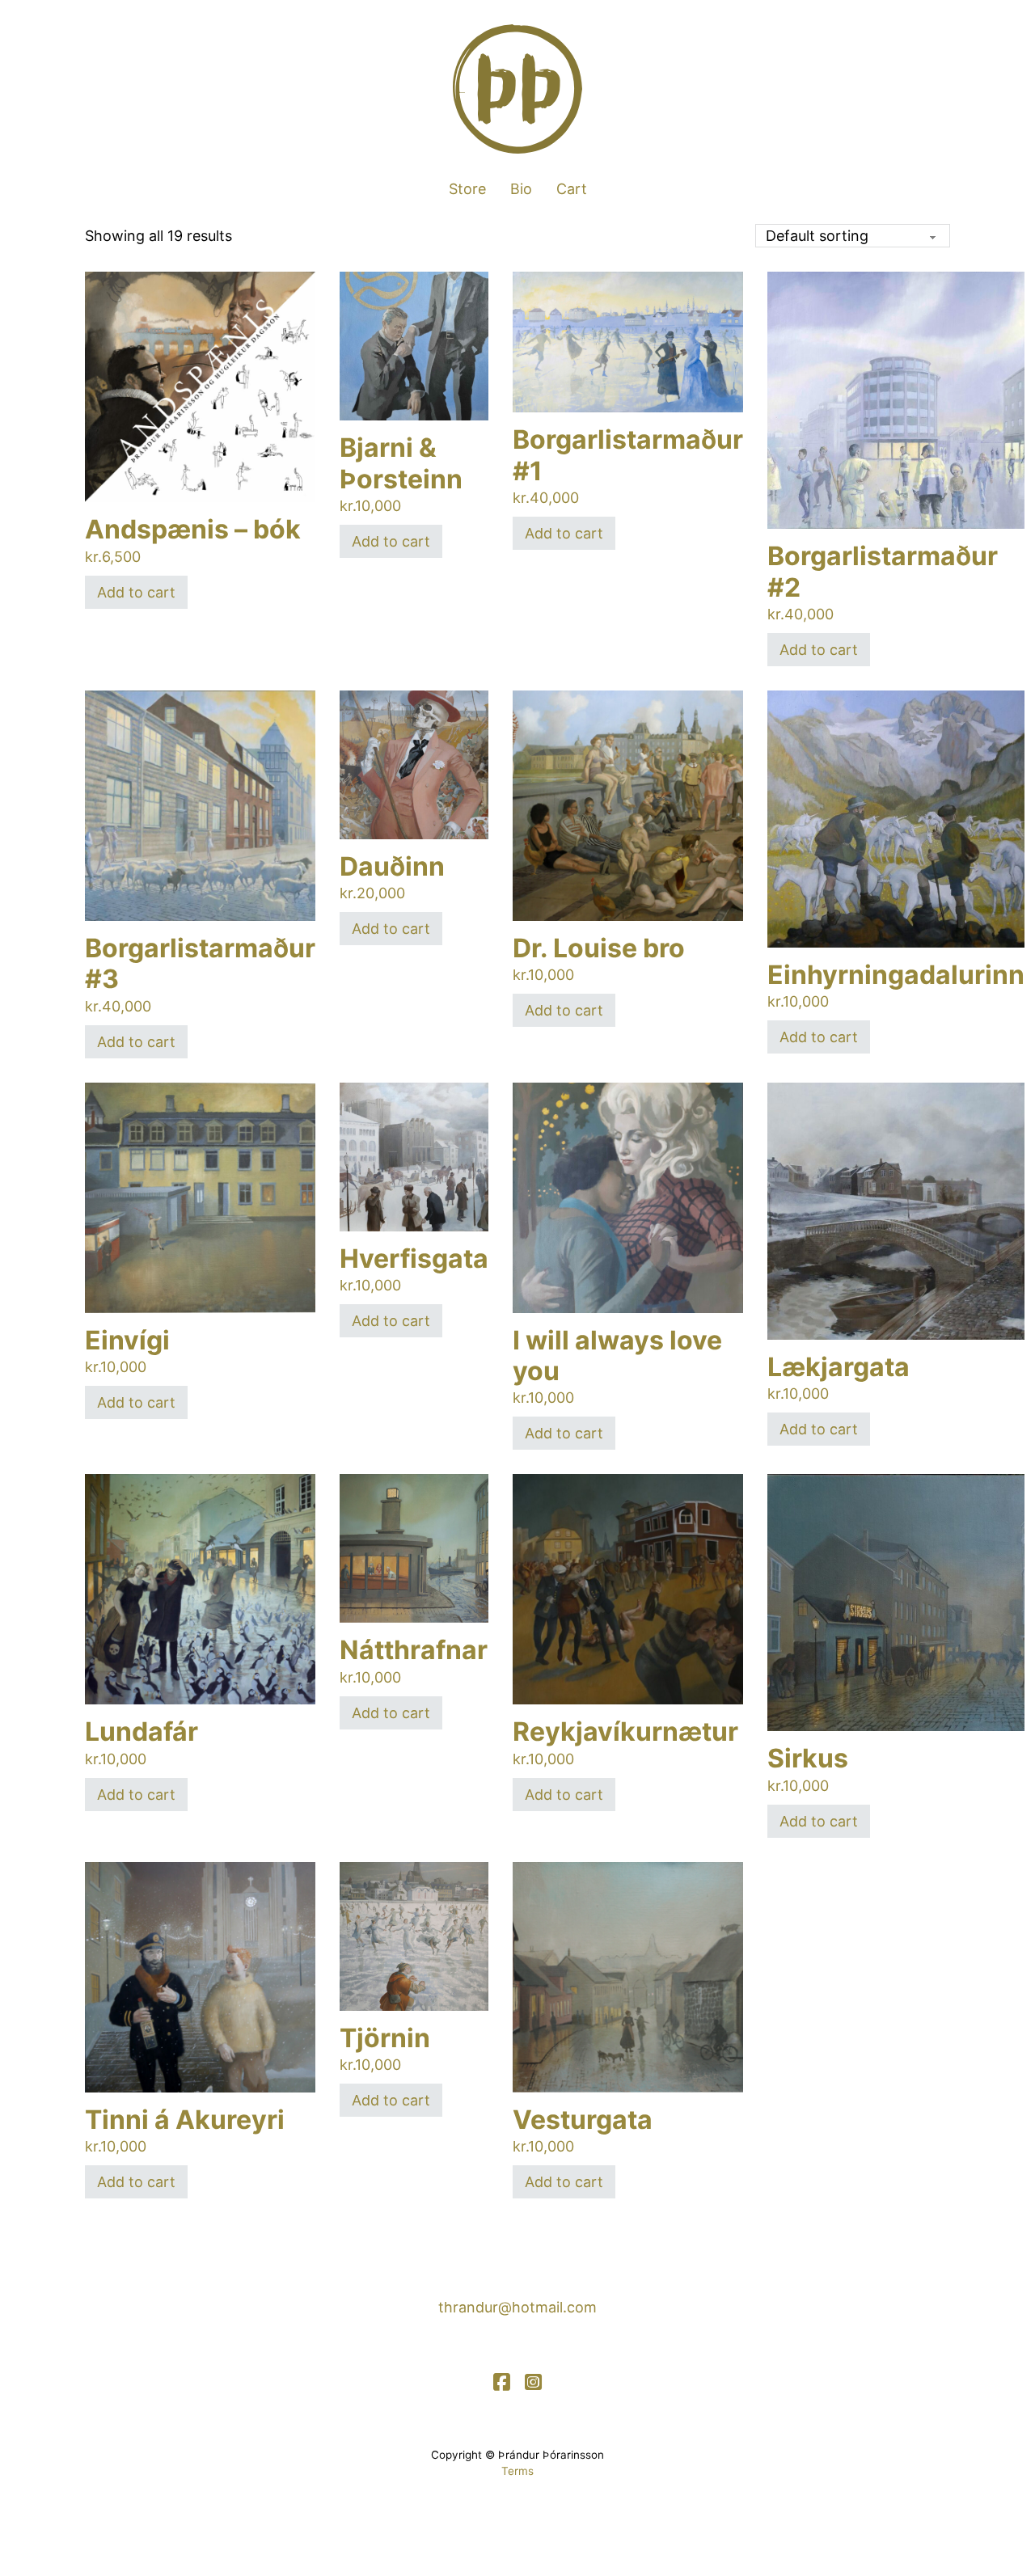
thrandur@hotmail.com (517, 2307)
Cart (572, 189)
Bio (521, 189)
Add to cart (136, 592)
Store (467, 189)
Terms (517, 2471)
